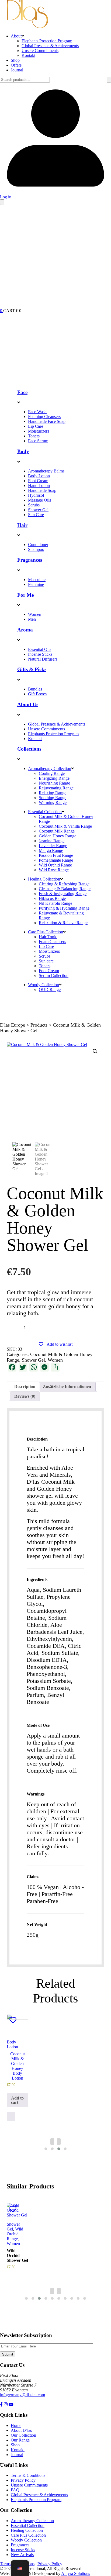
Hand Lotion (39, 486)
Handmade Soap (42, 490)
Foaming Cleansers (44, 417)
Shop (15, 60)
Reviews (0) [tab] (25, 1396)
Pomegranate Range (56, 860)
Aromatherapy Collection (50, 769)
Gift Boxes (37, 694)
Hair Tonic (48, 937)
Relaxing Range (53, 793)
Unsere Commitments (40, 51)
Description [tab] (25, 1387)
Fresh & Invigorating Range (63, 894)
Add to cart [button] (17, 2100)
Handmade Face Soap (47, 421)
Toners (34, 436)
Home (16, 2425)
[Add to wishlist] (13, 2020)
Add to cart (74, 1327)
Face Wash (37, 412)
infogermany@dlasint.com (22, 2395)
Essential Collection (45, 812)
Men (32, 619)
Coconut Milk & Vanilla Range (65, 826)
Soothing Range (53, 798)
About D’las (21, 2430)
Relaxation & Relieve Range (63, 923)
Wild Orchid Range (55, 865)
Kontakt (28, 55)
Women (35, 614)
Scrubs (34, 505)
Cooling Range (52, 773)
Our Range (20, 2440)
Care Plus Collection (46, 932)
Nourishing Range (54, 783)
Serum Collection (54, 976)
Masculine (37, 580)
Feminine (36, 584)
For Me (25, 595)
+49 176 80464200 (16, 2400)
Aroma (25, 630)
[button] (95, 1051)
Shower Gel (38, 510)
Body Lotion (39, 476)
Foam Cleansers (52, 942)
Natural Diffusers (43, 659)
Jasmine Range (52, 841)
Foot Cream (38, 481)
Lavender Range (53, 846)
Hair (22, 525)
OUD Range (50, 990)
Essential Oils (40, 649)
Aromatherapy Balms (46, 471)
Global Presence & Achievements (50, 46)
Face (22, 392)
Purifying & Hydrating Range (64, 908)
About (16, 36)
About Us (28, 704)
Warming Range (53, 802)
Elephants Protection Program (47, 41)
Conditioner (38, 545)
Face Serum (38, 441)
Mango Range (51, 850)
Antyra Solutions (76, 2573)
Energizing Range (54, 778)
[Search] (109, 80)
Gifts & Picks (32, 669)
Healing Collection (44, 879)
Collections (29, 749)
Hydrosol (36, 495)
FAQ (15, 2490)
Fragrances (30, 560)
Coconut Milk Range (57, 831)
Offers (16, 65)
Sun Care (36, 515)
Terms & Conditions (28, 2475)
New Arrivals (22, 2555)
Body (23, 451)
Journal (17, 70)
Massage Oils (39, 500)
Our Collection (23, 2435)
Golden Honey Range (58, 836)
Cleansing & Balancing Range (65, 889)
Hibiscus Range (52, 898)
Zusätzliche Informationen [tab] (67, 1387)
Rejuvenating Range (56, 788)
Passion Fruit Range (56, 855)
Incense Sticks (40, 654)
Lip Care (36, 426)
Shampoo (36, 549)
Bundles (35, 689)
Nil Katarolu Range (55, 903)
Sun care (46, 961)
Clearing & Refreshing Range (64, 884)
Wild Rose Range (54, 870)
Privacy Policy (23, 2480)
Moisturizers (39, 431)
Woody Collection (44, 985)
